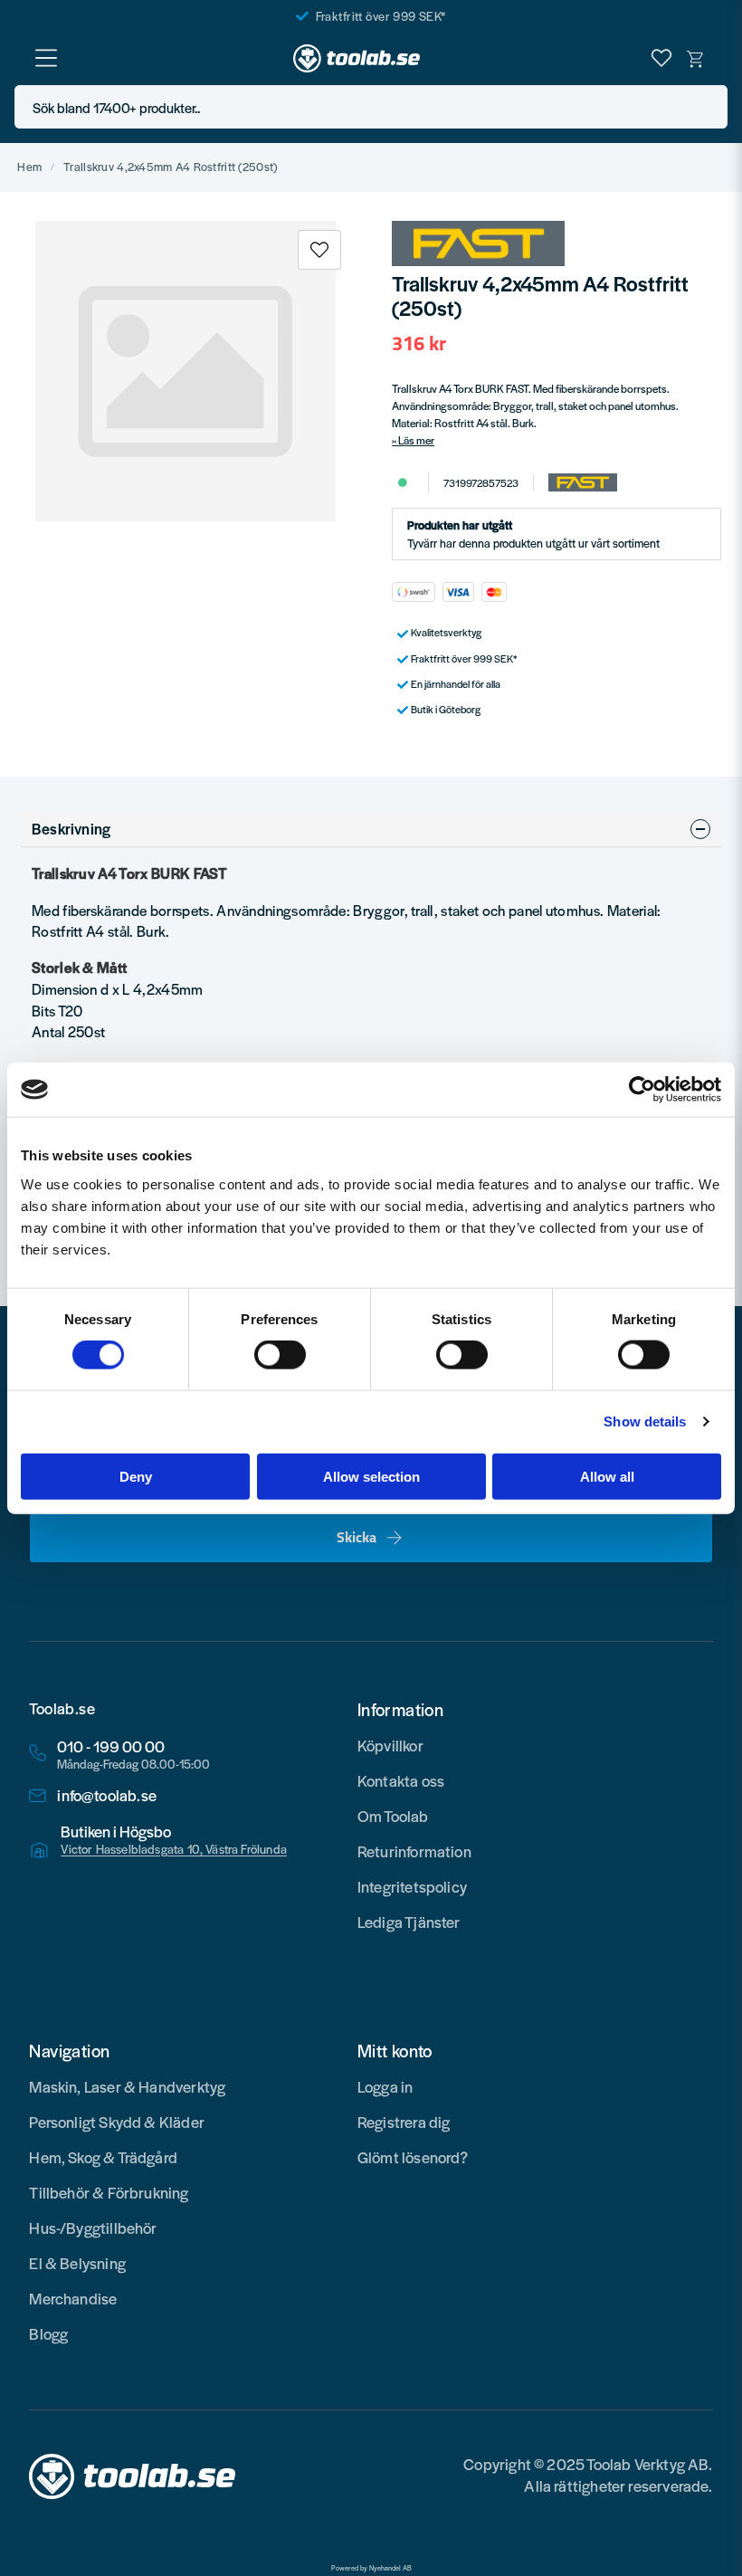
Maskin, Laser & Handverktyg (127, 2086)
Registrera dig (404, 2122)
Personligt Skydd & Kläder (117, 2122)
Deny (136, 1476)
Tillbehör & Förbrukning (109, 2192)
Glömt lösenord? (413, 2157)
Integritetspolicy (412, 1886)
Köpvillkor (390, 1745)
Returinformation (414, 1851)
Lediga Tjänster (409, 1922)
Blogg (48, 2333)
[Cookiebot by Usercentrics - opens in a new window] (642, 1090)
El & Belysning (77, 2263)
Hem (29, 167)
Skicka (357, 1537)
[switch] (280, 1355)
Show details (645, 1422)
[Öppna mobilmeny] (46, 58)
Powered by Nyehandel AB (371, 2568)
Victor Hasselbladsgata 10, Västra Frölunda (174, 1849)
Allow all (607, 1476)
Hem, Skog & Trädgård (103, 2157)
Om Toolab (393, 1816)
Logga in (385, 2086)
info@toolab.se (107, 1795)
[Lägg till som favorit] (661, 58)
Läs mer (416, 440)
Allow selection (371, 1476)
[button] (709, 107)
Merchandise (73, 2298)
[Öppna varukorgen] (696, 58)
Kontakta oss (401, 1780)
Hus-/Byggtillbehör (93, 2228)
